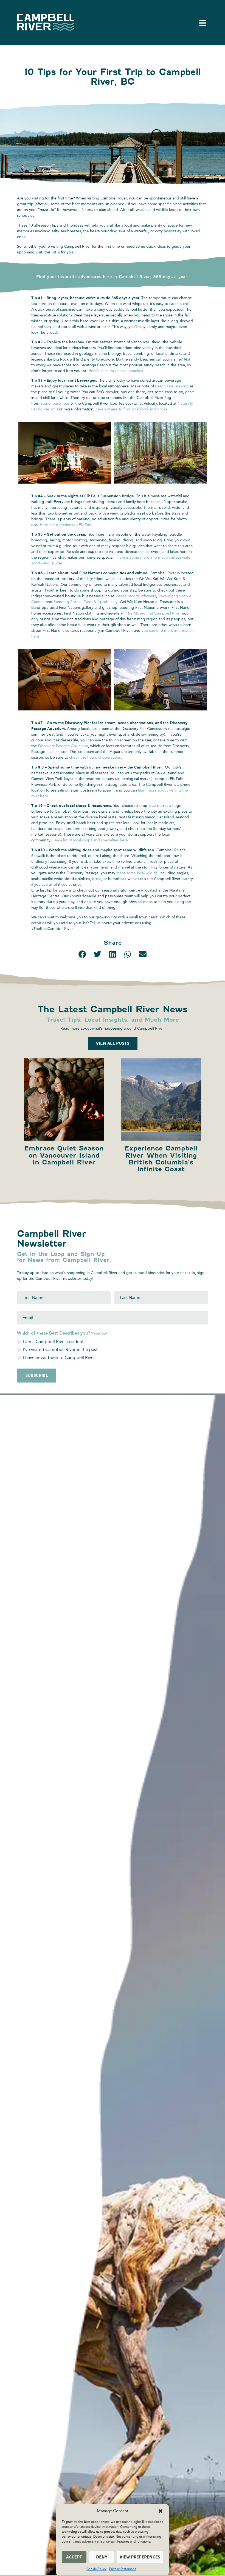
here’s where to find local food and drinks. (132, 409)
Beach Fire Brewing (172, 386)
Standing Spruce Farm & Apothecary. (86, 602)
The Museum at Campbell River (153, 613)
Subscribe (37, 1375)
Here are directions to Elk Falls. (67, 525)
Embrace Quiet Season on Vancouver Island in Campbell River (64, 1155)
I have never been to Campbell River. (60, 1358)
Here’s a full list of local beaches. (116, 371)
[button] (161, 2511)
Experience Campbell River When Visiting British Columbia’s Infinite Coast (161, 1159)
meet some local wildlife (137, 873)
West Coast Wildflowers (136, 596)
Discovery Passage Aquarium (63, 746)
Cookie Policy (96, 2569)
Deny (102, 2557)
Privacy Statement (123, 2569)
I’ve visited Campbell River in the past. (61, 1350)
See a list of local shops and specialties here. (91, 840)
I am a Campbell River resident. (54, 1342)
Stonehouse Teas (55, 403)
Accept (74, 2557)
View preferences (140, 2557)
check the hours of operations (95, 757)
